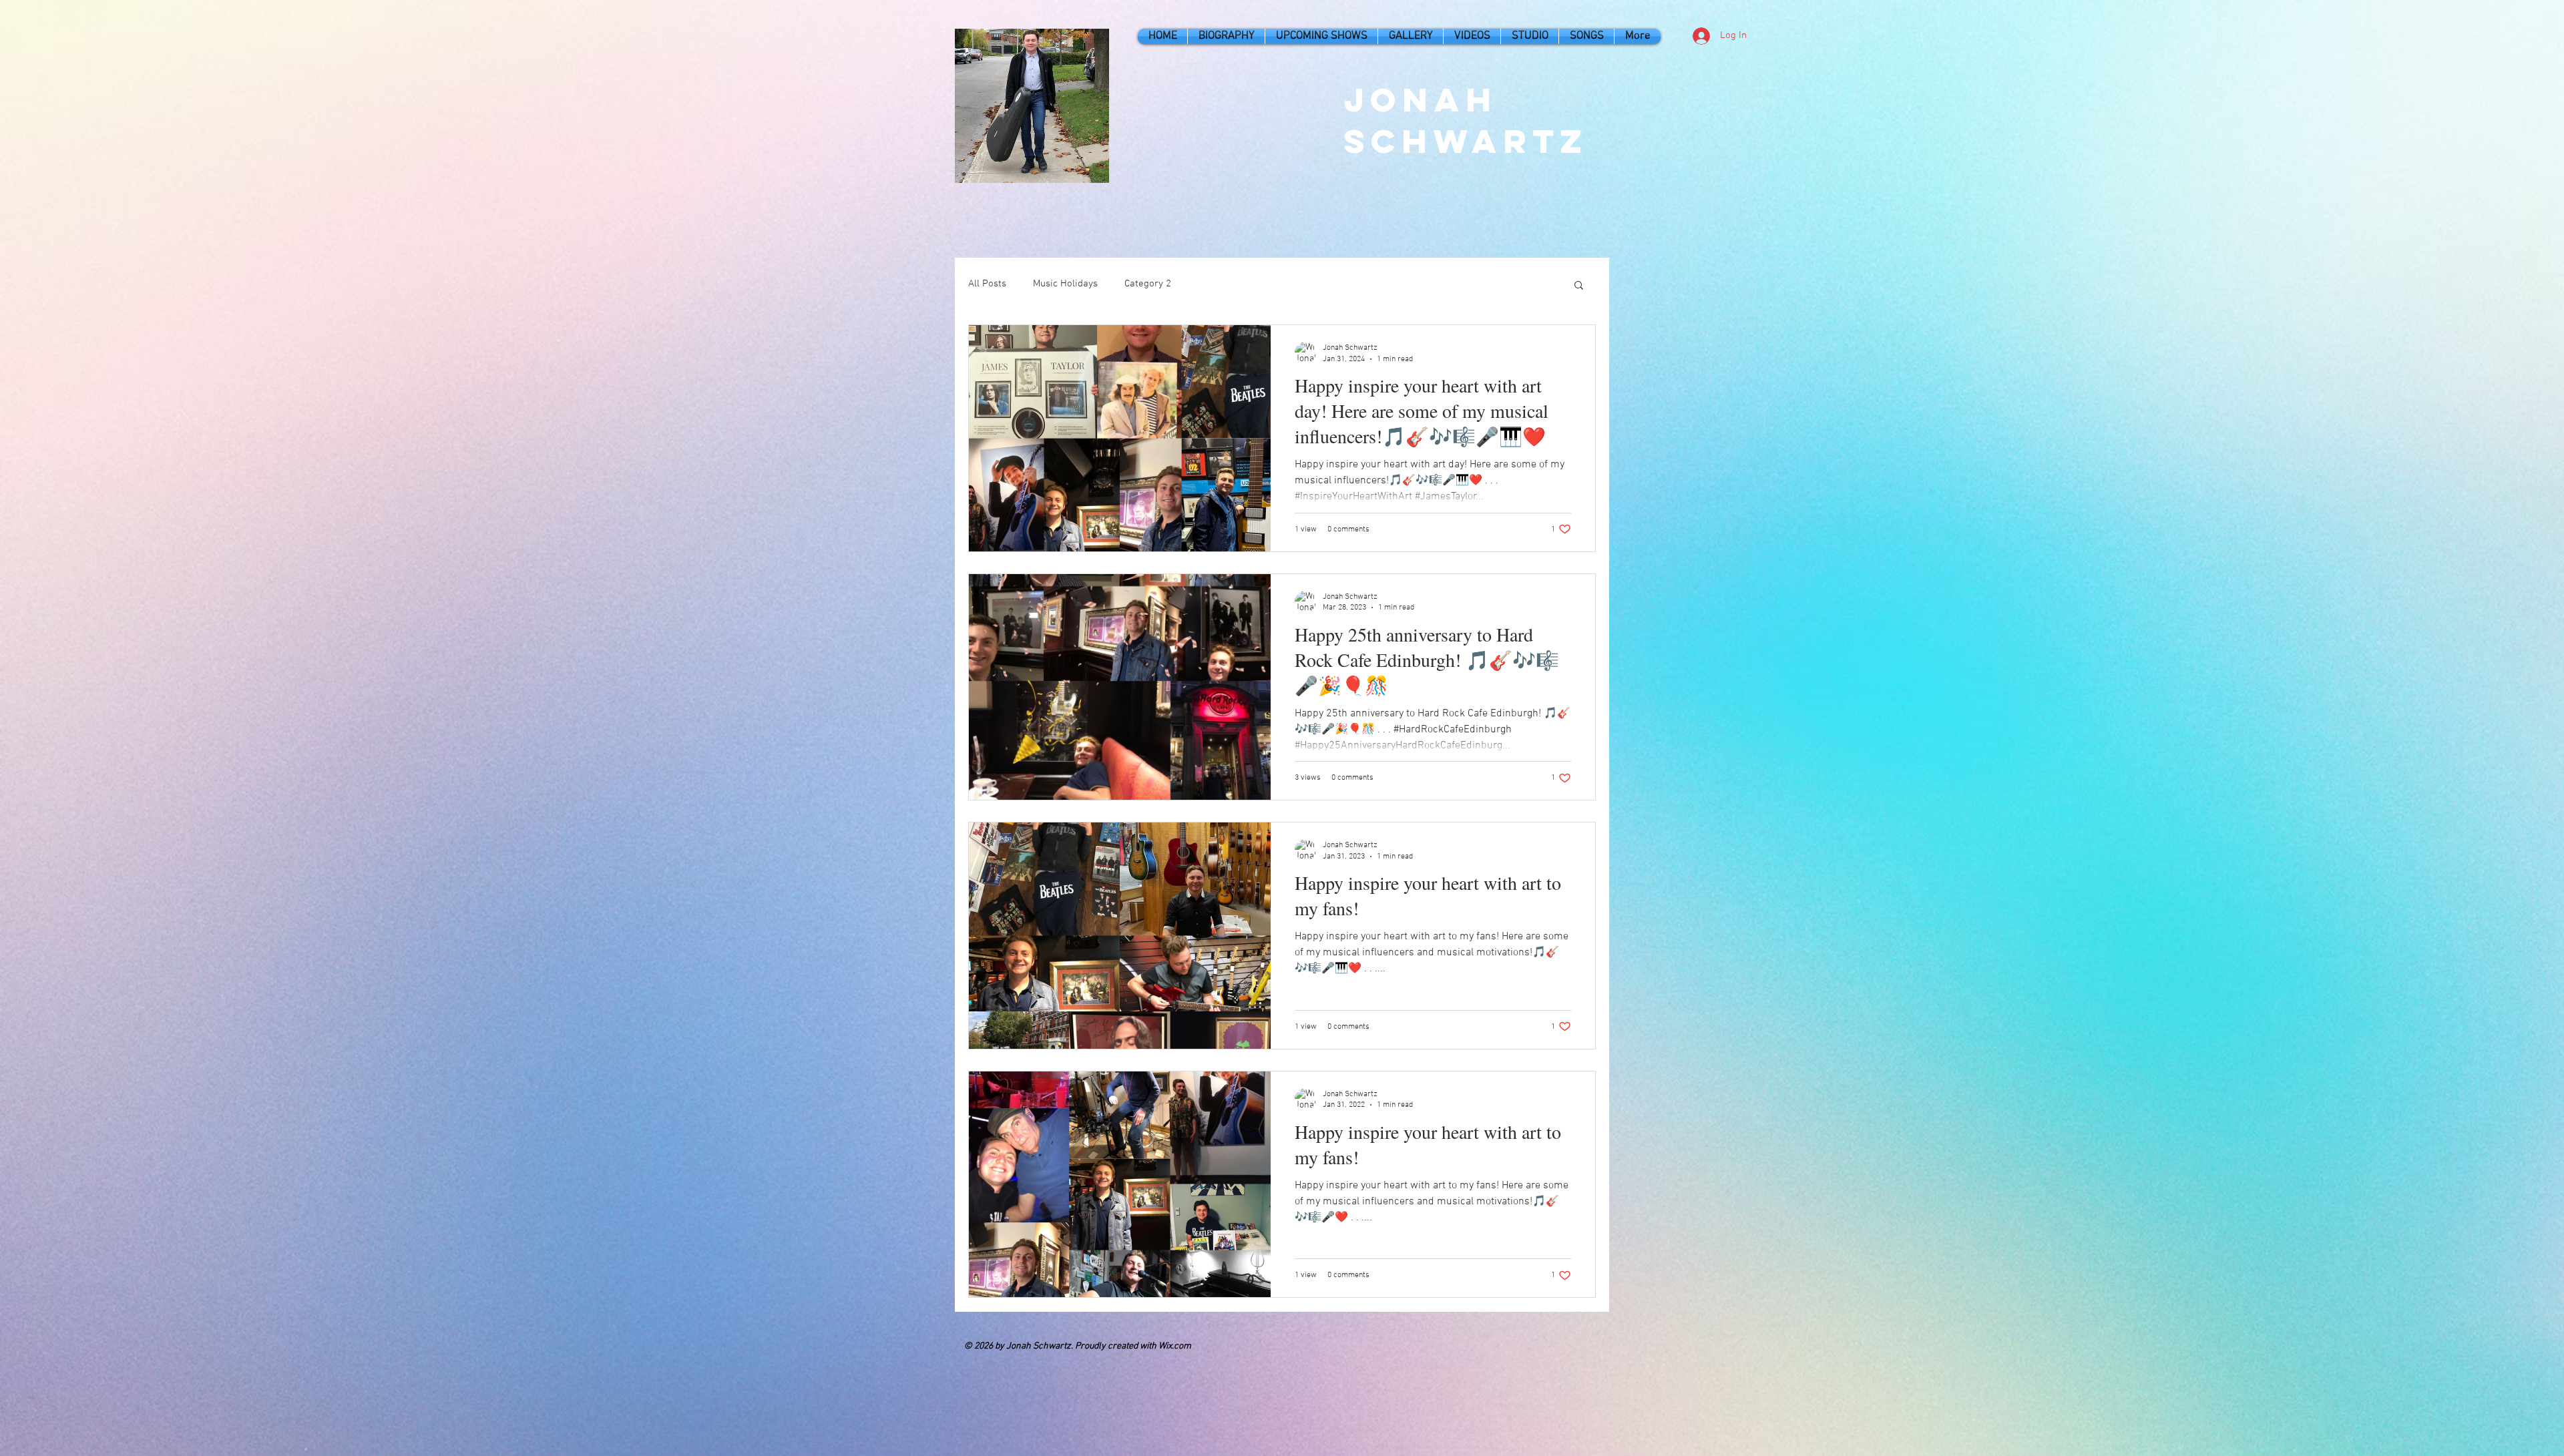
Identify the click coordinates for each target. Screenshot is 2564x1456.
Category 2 (1148, 284)
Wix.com (1175, 1346)
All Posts (987, 284)
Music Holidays (1065, 284)
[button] (1579, 286)
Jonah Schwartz (1466, 120)
